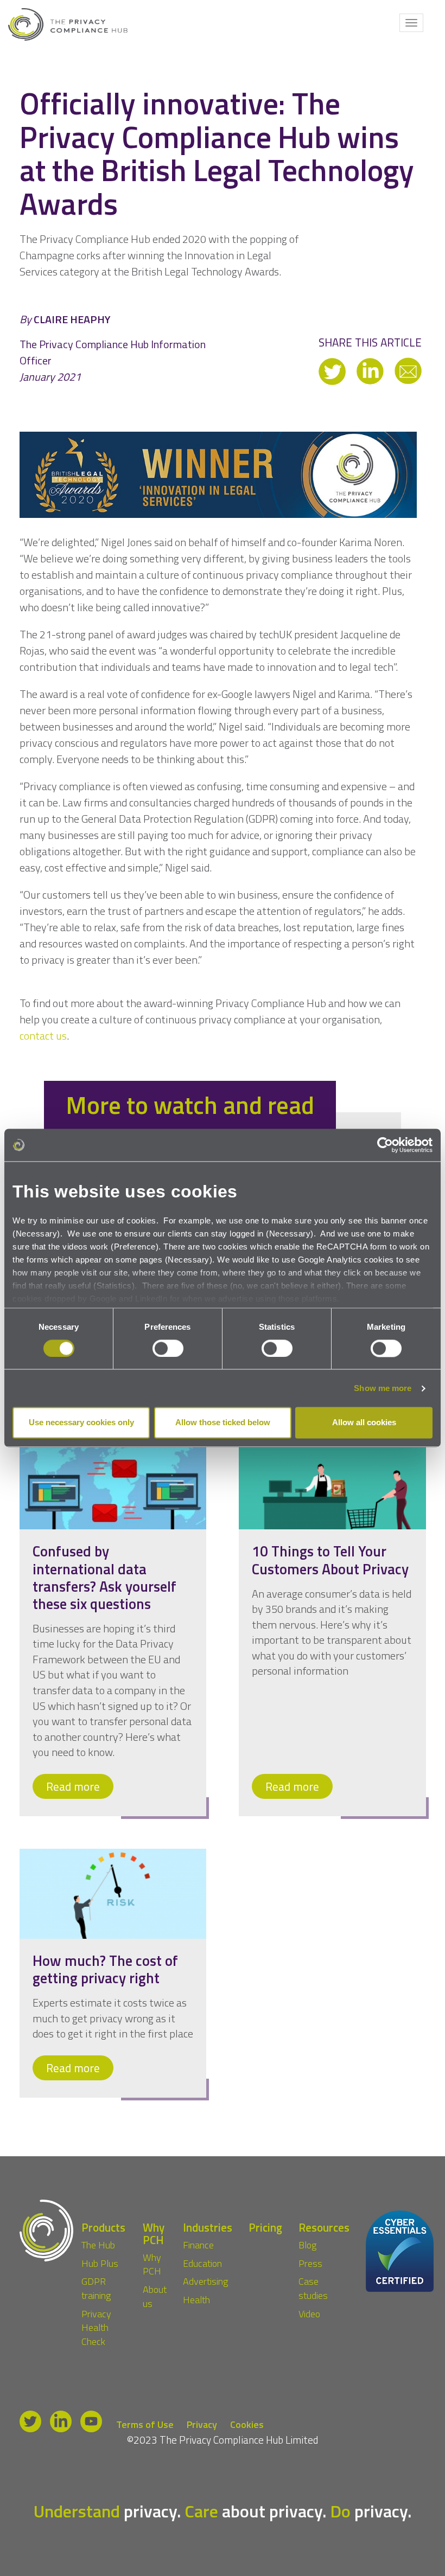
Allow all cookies (364, 1423)
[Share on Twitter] (333, 370)
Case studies (313, 2289)
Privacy (202, 2425)
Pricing (265, 2227)
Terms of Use (145, 2425)
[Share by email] (408, 370)
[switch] (168, 1348)
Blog (307, 2245)
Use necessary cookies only (81, 1423)
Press (310, 2263)
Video (309, 2314)
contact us (43, 1036)
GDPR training (96, 2289)
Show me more (383, 1388)
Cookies (247, 2425)
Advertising (205, 2282)
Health (196, 2300)
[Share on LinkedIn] (371, 370)
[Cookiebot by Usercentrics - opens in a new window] (385, 1145)
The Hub (98, 2245)
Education (202, 2263)
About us (155, 2296)
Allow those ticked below (223, 1423)
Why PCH (152, 2264)
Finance (198, 2245)
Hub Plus (100, 2263)
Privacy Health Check (96, 2328)
